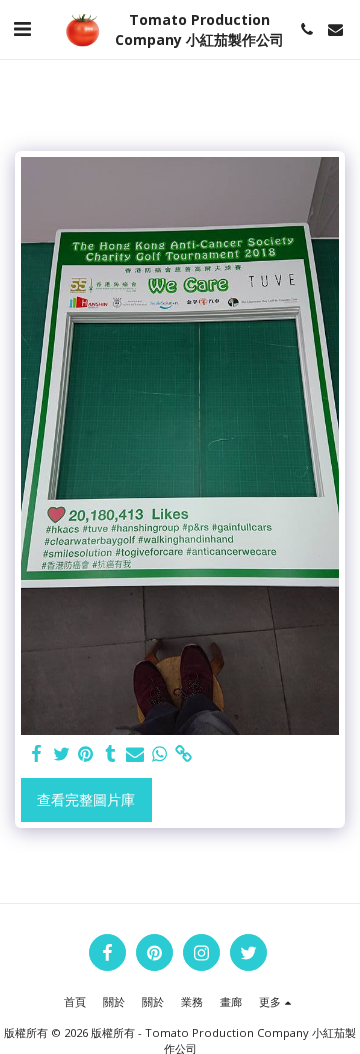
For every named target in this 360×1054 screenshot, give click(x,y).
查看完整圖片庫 (86, 799)
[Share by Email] (135, 754)
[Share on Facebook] (37, 754)
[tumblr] (111, 754)
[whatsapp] (160, 754)
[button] (22, 28)
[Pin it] (86, 754)
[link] (184, 754)
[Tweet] (62, 754)
